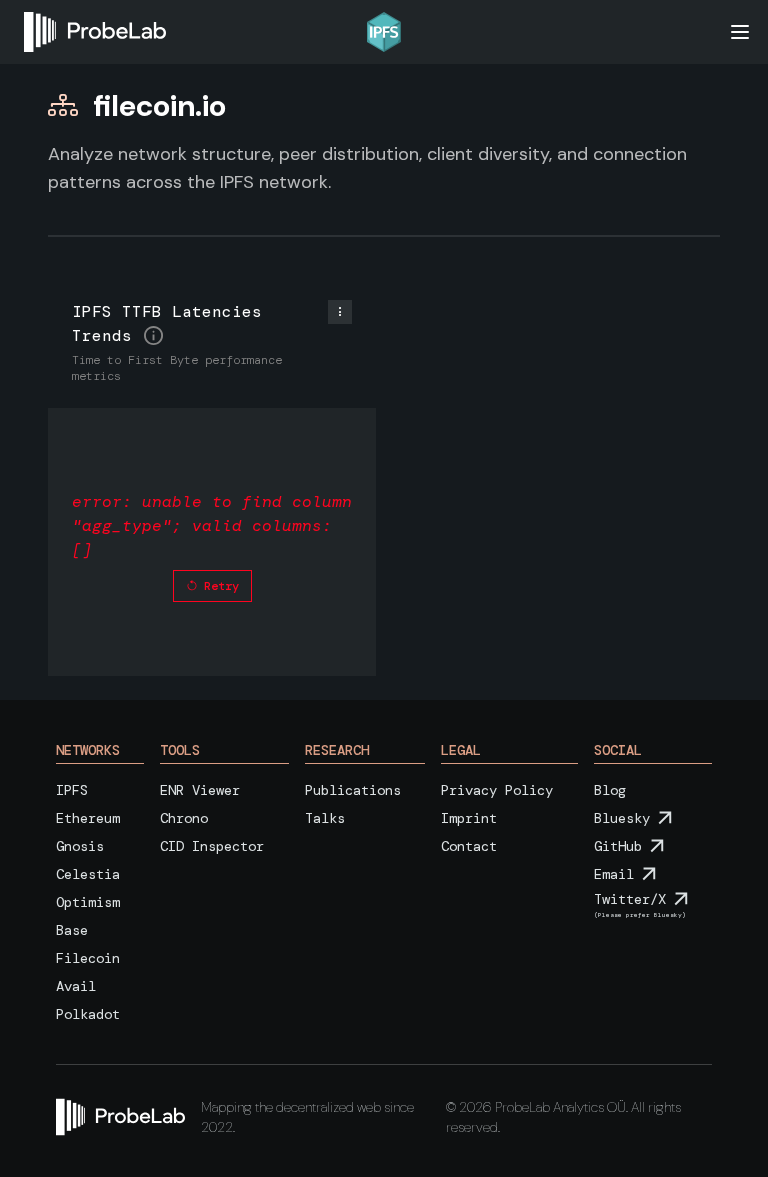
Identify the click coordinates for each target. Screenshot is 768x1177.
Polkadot (88, 1014)
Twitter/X (630, 899)
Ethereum (88, 818)
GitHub (618, 846)
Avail (76, 986)
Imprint (469, 818)
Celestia (88, 874)
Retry (221, 586)
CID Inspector (212, 846)
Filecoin (88, 958)
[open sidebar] (740, 32)
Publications (353, 790)
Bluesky (622, 818)
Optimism (88, 902)
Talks (325, 818)
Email (614, 874)
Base (72, 930)
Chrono (184, 818)
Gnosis (80, 846)
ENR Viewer (200, 790)
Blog (610, 790)
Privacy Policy (497, 790)
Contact (469, 846)
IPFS (72, 790)
